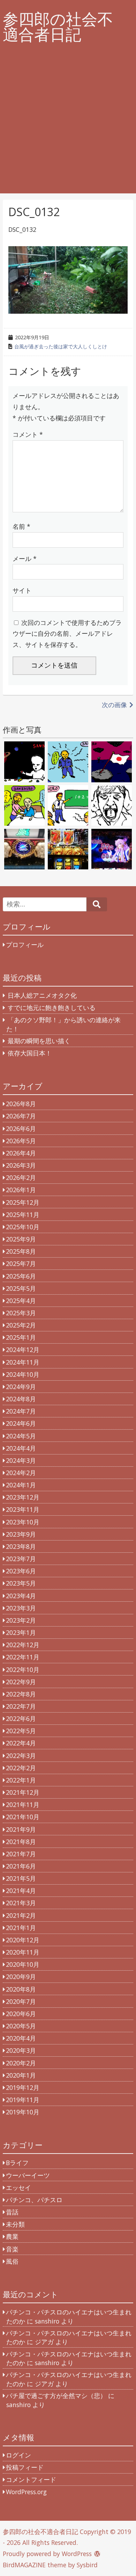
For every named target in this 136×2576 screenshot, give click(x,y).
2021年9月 (21, 1829)
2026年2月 (21, 1177)
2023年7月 (21, 1559)
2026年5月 (21, 1141)
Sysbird (87, 2565)
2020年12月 (23, 1940)
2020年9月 (21, 1977)
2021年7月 (21, 1854)
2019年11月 (23, 2100)
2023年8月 (21, 1546)
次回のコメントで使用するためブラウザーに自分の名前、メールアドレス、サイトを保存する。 (67, 634)
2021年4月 (21, 1891)
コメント (28, 434)
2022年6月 (21, 1718)
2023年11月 (23, 1509)
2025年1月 (21, 1337)
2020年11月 (23, 1952)
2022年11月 (23, 1657)
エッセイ (18, 2187)
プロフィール (25, 945)
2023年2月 (21, 1620)
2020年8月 (21, 1989)
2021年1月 (21, 1928)
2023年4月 (21, 1596)
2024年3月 (21, 1460)
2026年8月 (21, 1104)
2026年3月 (21, 1165)
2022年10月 (23, 1670)
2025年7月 (21, 1264)
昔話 (12, 2212)
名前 (21, 526)
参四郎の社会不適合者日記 (58, 27)
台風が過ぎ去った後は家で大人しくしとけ (61, 346)
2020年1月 (21, 2075)
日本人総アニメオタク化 (42, 995)
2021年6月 (21, 1866)
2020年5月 (21, 2026)
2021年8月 (21, 1842)
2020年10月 (23, 1964)
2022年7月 (21, 1706)
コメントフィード (31, 2479)
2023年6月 (21, 1571)
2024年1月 (21, 1485)
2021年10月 (23, 1817)
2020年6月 (21, 2014)
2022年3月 (21, 1756)
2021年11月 (23, 1805)
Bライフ (17, 2163)
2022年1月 (21, 1780)
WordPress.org (26, 2492)
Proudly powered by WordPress (47, 2554)
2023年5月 (21, 1583)
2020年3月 (21, 2050)
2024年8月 (21, 1399)
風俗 (12, 2261)
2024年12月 (23, 1350)
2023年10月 (23, 1522)
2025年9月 (21, 1239)
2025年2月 (21, 1325)
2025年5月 (21, 1288)
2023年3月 (21, 1608)
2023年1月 (21, 1632)
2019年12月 (23, 2087)
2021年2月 (21, 1915)
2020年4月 (21, 2038)
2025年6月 (21, 1276)
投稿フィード (25, 2467)
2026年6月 (21, 1129)
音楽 (12, 2249)
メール (25, 558)
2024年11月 (23, 1362)
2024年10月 (23, 1374)
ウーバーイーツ (28, 2175)
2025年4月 (21, 1301)
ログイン (18, 2455)
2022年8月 (21, 1694)
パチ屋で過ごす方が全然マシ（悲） (56, 2396)
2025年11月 (23, 1215)
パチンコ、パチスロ (34, 2200)
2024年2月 (21, 1473)
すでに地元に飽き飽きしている (52, 1008)
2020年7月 (21, 2001)
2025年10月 (23, 1227)
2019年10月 (23, 2112)
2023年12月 (23, 1497)
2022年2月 (21, 1768)
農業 (12, 2236)
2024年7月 (21, 1411)
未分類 (15, 2224)
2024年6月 (21, 1423)
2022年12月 (23, 1645)
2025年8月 (21, 1251)
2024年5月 (21, 1436)
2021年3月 (21, 1903)
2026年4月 (21, 1153)
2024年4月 (21, 1448)
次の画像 (114, 705)
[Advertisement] (68, 125)
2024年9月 (21, 1387)
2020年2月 (21, 2063)
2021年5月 (21, 1878)
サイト (22, 590)
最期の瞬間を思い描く (39, 1041)
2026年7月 (21, 1116)
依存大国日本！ (30, 1053)
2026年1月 (21, 1190)
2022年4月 (21, 1743)
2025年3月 (21, 1313)
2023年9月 (21, 1534)
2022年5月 (21, 1731)
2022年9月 (21, 1682)
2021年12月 (23, 1792)
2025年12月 (23, 1202)
